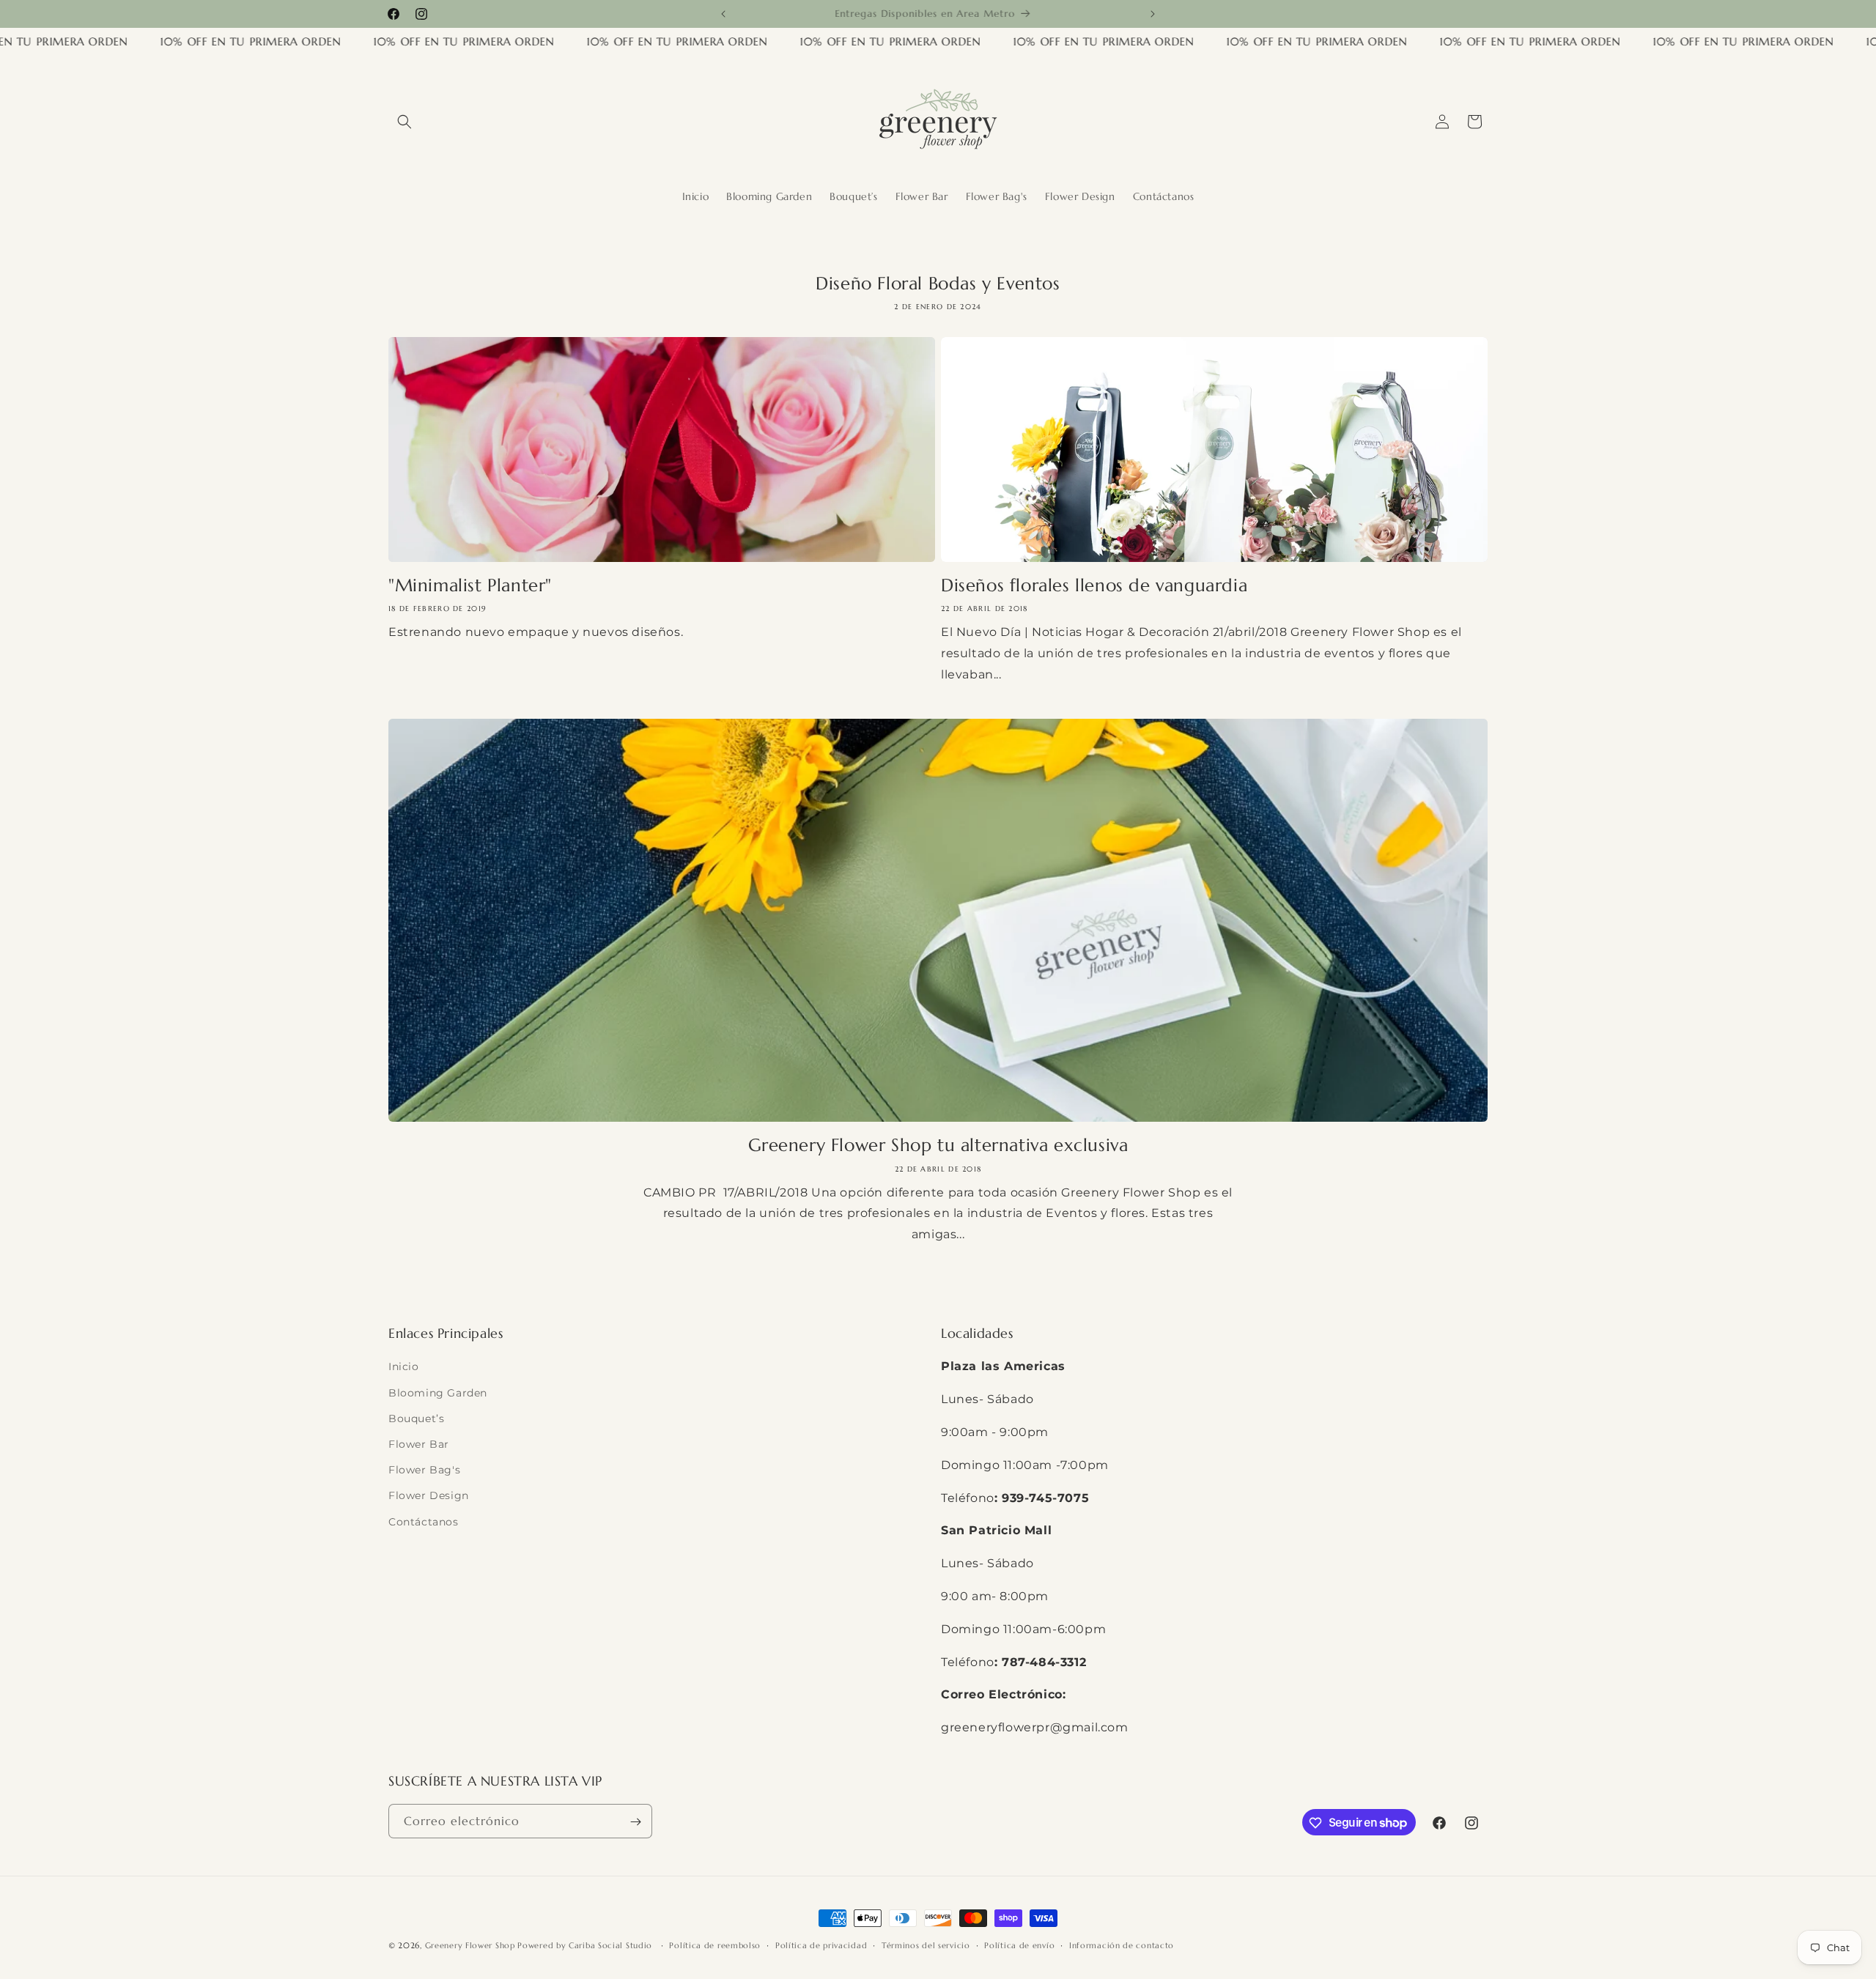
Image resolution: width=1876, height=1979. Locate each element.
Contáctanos (424, 1522)
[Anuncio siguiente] (1153, 14)
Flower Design (429, 1496)
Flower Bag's (424, 1470)
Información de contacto (1122, 1945)
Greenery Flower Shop (472, 1945)
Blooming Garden (438, 1393)
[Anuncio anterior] (723, 14)
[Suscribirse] (635, 1822)
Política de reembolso (715, 1945)
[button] (405, 122)
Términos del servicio (926, 1945)
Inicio (404, 1367)
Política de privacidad (821, 1945)
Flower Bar (419, 1444)
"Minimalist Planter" (470, 585)
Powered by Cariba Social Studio (586, 1945)
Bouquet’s (416, 1418)
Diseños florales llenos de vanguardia (1094, 585)
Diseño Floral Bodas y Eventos (938, 284)
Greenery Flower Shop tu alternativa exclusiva (938, 1145)
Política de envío (1019, 1945)
